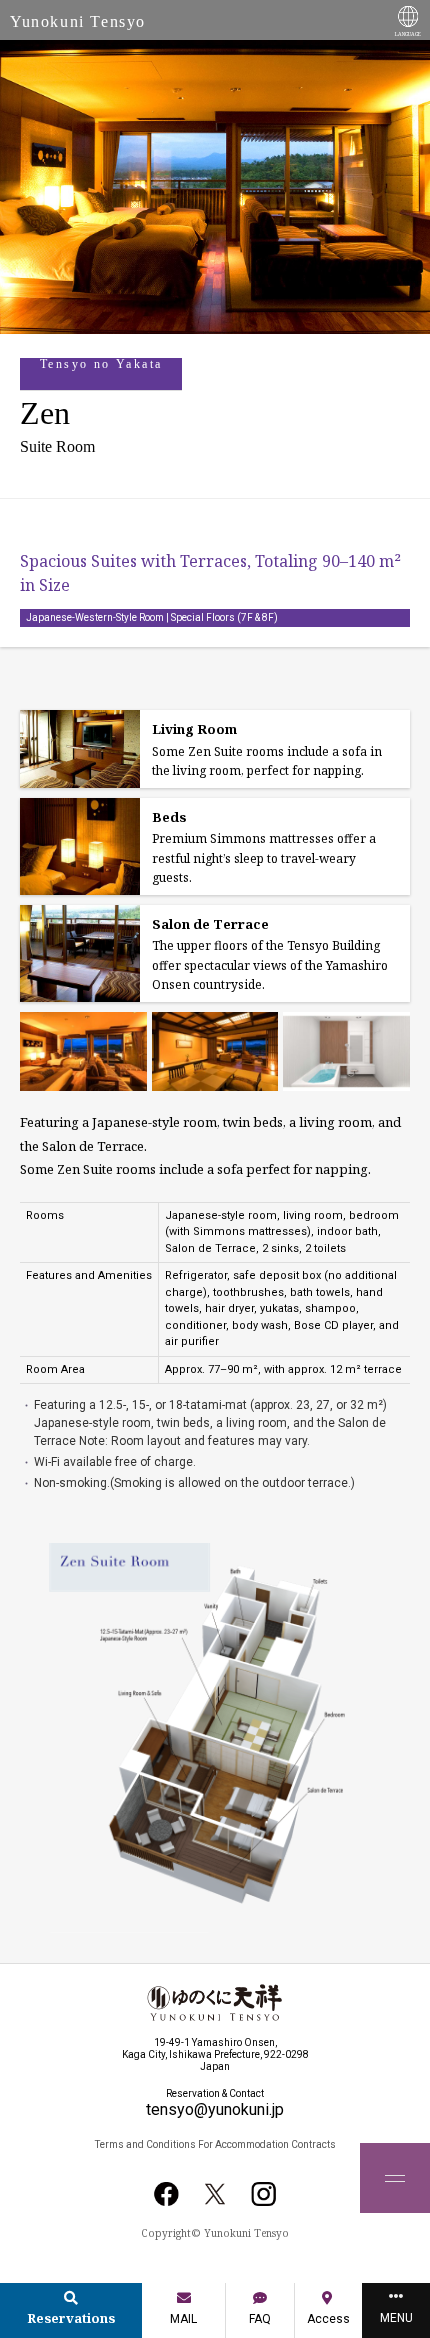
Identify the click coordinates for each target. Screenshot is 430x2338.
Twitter (215, 2194)
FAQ (260, 2318)
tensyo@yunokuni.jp (215, 2109)
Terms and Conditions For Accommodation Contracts (215, 2144)
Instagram (263, 2194)
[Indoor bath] (346, 1051)
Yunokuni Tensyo (78, 22)
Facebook (167, 2194)
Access (328, 2318)
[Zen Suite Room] (83, 1051)
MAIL (183, 2318)
